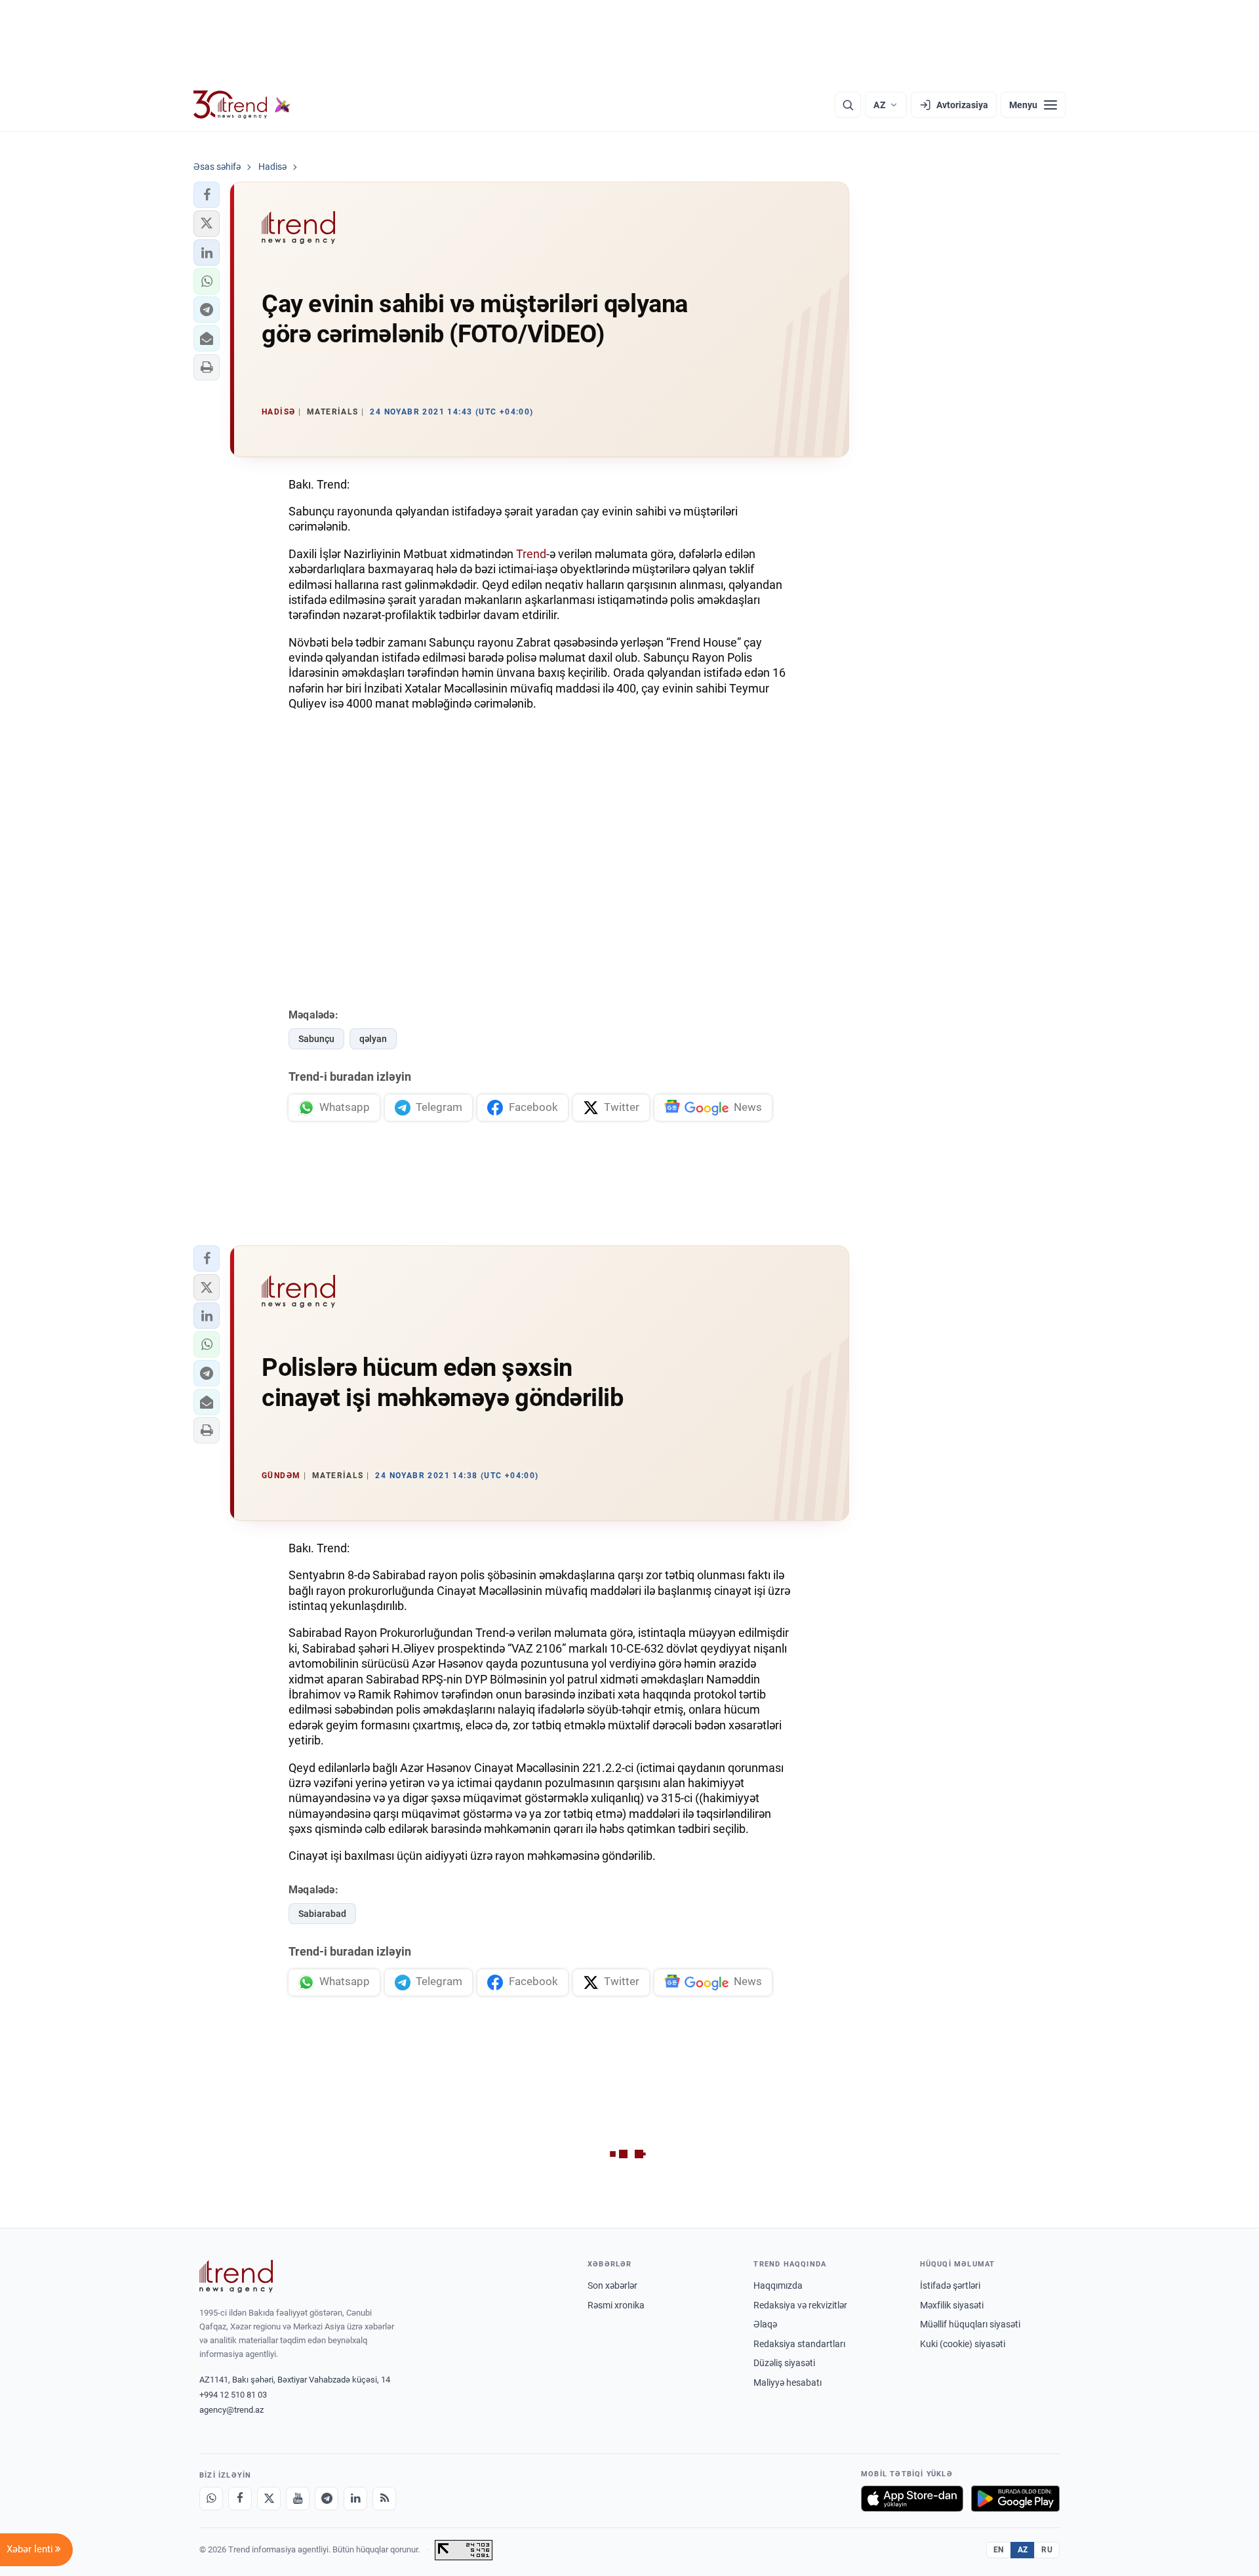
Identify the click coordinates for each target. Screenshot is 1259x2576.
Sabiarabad (322, 1914)
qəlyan (373, 1039)
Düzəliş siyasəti (784, 2363)
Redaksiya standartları (799, 2344)
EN (999, 2550)
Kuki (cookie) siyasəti (963, 2344)
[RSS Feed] (384, 2499)
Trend (531, 554)
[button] (207, 195)
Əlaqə (765, 2324)
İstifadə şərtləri (950, 2285)
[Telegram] (327, 2499)
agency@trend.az (231, 2410)
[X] (269, 2499)
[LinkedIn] (355, 2499)
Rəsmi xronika (616, 2305)
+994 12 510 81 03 (233, 2395)
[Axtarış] (848, 105)
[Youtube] (298, 2499)
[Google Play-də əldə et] (1015, 2499)
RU (1047, 2550)
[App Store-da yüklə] (912, 2499)
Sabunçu (316, 1039)
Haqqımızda (778, 2285)
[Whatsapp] (211, 2499)
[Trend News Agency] (236, 2276)
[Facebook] (240, 2499)
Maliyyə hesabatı (788, 2383)
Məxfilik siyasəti (952, 2305)
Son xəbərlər (612, 2285)
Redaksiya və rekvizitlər (800, 2305)
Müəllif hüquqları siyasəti (970, 2324)
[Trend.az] (242, 105)
